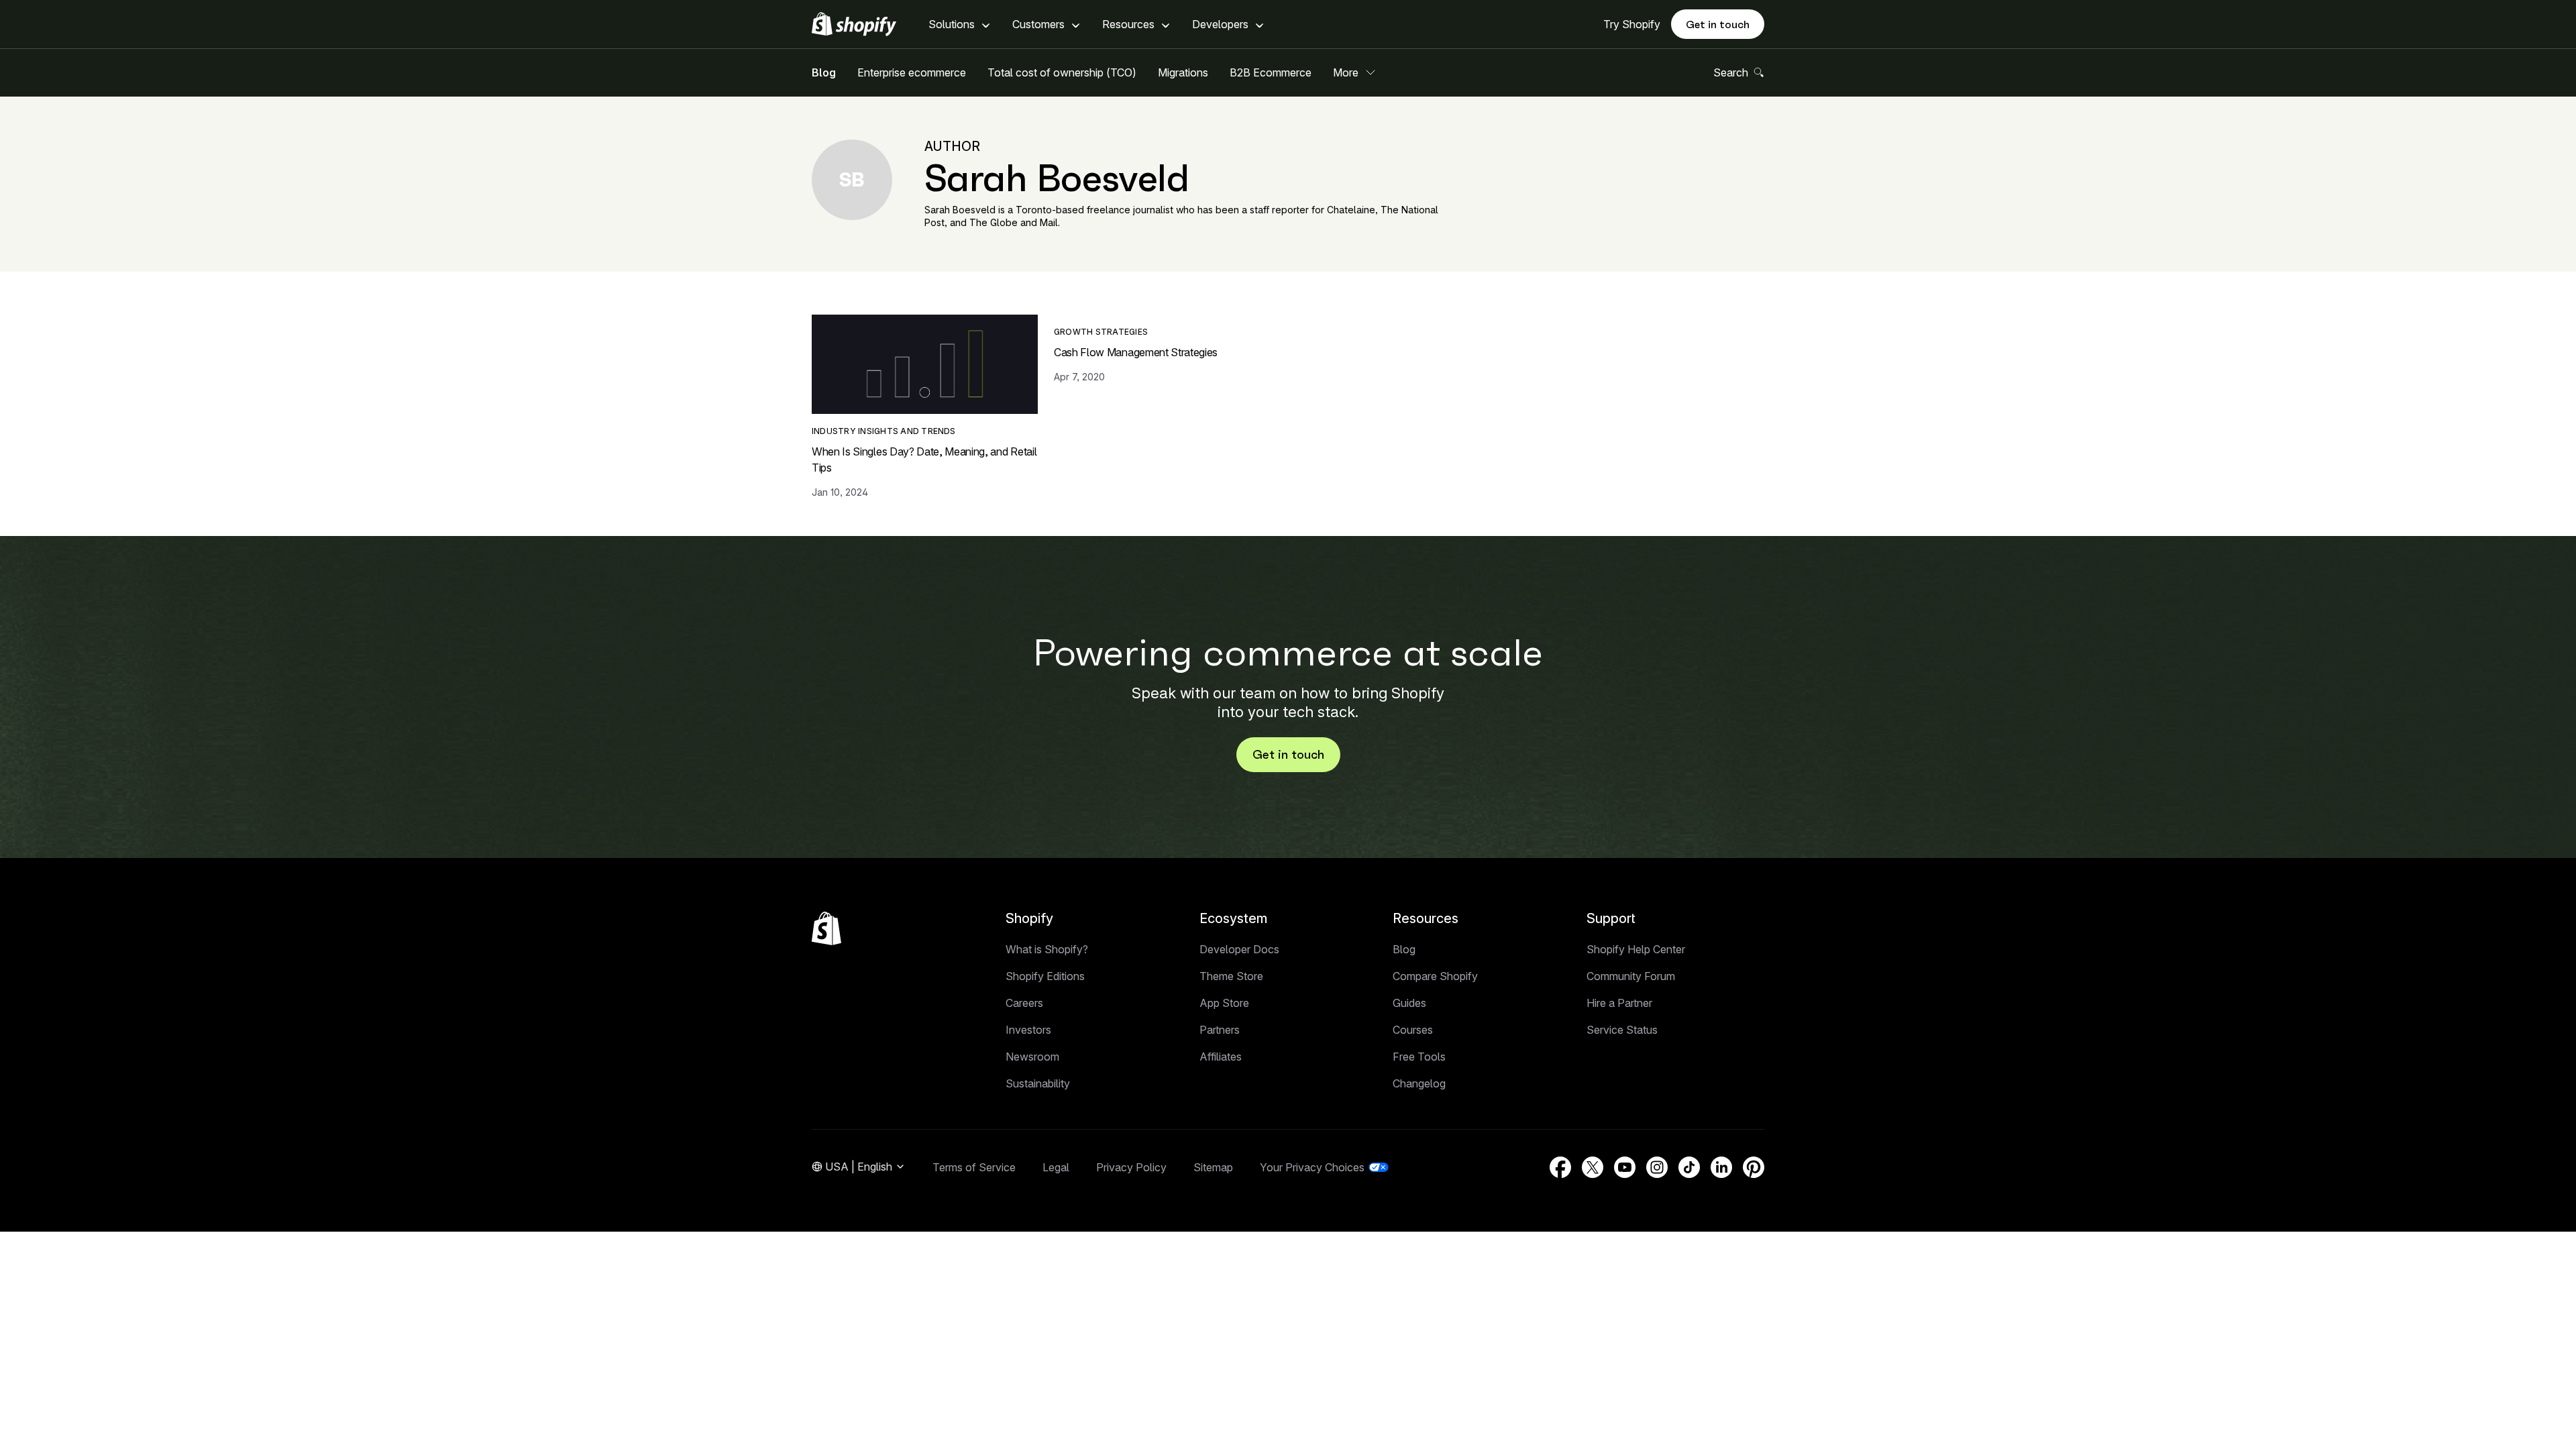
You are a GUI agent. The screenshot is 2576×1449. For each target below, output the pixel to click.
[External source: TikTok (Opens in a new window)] (1689, 1167)
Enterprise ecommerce (912, 72)
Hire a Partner (1619, 1003)
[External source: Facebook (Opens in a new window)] (1560, 1167)
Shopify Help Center (1636, 949)
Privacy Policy (1131, 1167)
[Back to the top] (826, 928)
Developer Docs (1239, 949)
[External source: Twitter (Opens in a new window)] (1593, 1167)
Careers (1024, 1003)
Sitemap (1213, 1167)
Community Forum (1631, 976)
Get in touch (1718, 24)
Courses (1413, 1030)
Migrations (1183, 72)
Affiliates (1221, 1057)
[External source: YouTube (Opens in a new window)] (1625, 1167)
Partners (1220, 1030)
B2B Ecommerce (1271, 72)
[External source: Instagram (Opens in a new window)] (1657, 1167)
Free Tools (1419, 1057)
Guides (1409, 1003)
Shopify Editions (1045, 976)
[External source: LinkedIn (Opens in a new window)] (1721, 1167)
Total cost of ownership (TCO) (1062, 72)
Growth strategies (1101, 332)
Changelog (1419, 1083)
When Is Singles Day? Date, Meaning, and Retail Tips (924, 460)
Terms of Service (974, 1167)
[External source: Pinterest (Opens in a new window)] (1754, 1167)
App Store (1224, 1003)
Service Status (1622, 1030)
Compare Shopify (1435, 976)
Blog (824, 72)
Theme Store (1231, 976)
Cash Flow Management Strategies (1136, 352)
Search (1731, 72)
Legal (1056, 1167)
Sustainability (1038, 1083)
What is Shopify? (1047, 949)
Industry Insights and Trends (884, 431)
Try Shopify (1632, 24)
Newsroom (1032, 1057)
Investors (1028, 1030)
